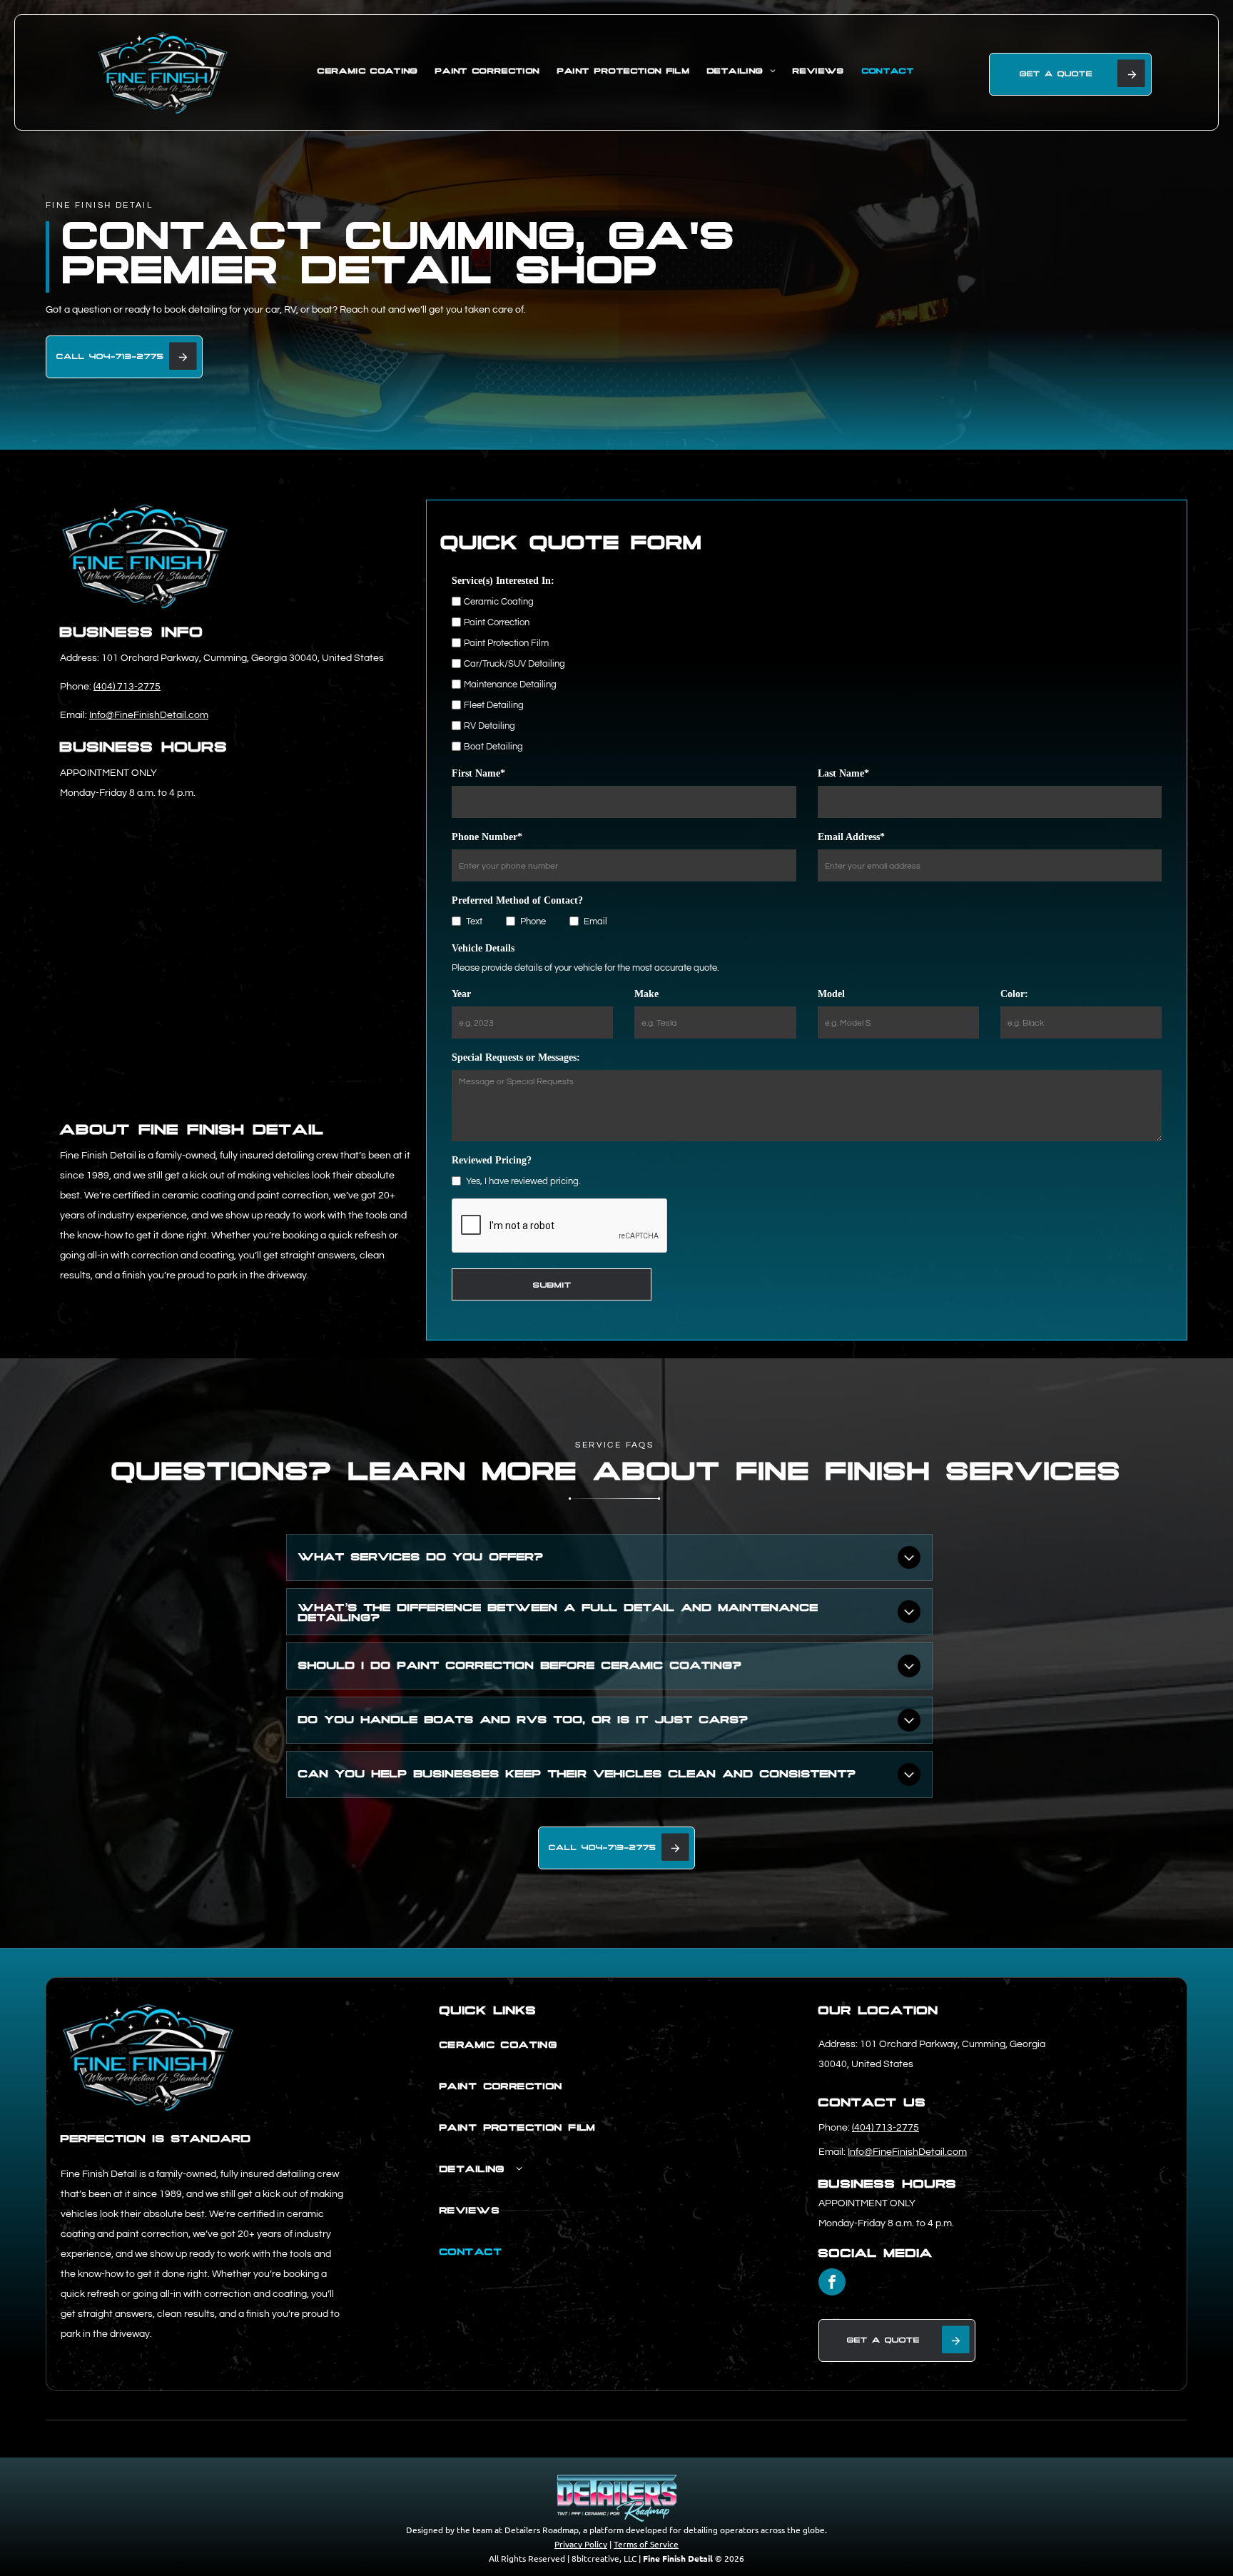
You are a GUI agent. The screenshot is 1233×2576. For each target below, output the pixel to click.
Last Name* (843, 773)
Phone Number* (487, 837)
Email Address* (851, 837)
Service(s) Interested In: (503, 581)
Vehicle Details (483, 948)
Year (461, 994)
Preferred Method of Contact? (517, 900)
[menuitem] (367, 72)
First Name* (478, 773)
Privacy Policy (581, 2544)
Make (646, 994)
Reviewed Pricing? (492, 1160)
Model (831, 994)
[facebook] (832, 2284)
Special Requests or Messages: (516, 1057)
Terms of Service (646, 2544)
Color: (1014, 994)
